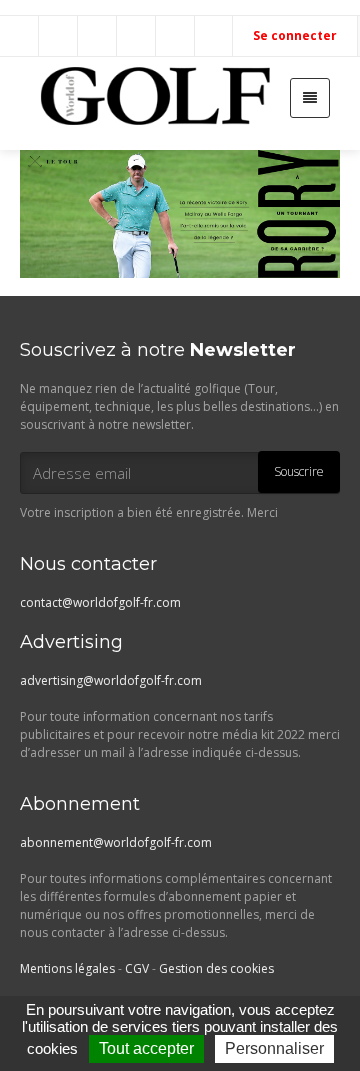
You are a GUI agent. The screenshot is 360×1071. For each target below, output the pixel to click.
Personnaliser (274, 1048)
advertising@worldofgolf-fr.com (111, 680)
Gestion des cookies (216, 968)
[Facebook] (59, 36)
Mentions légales (67, 968)
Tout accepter (146, 1048)
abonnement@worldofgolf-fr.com (116, 842)
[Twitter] (98, 36)
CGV (137, 968)
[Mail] (20, 36)
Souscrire (299, 471)
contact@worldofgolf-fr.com (100, 602)
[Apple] (176, 36)
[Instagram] (137, 36)
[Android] (215, 36)
